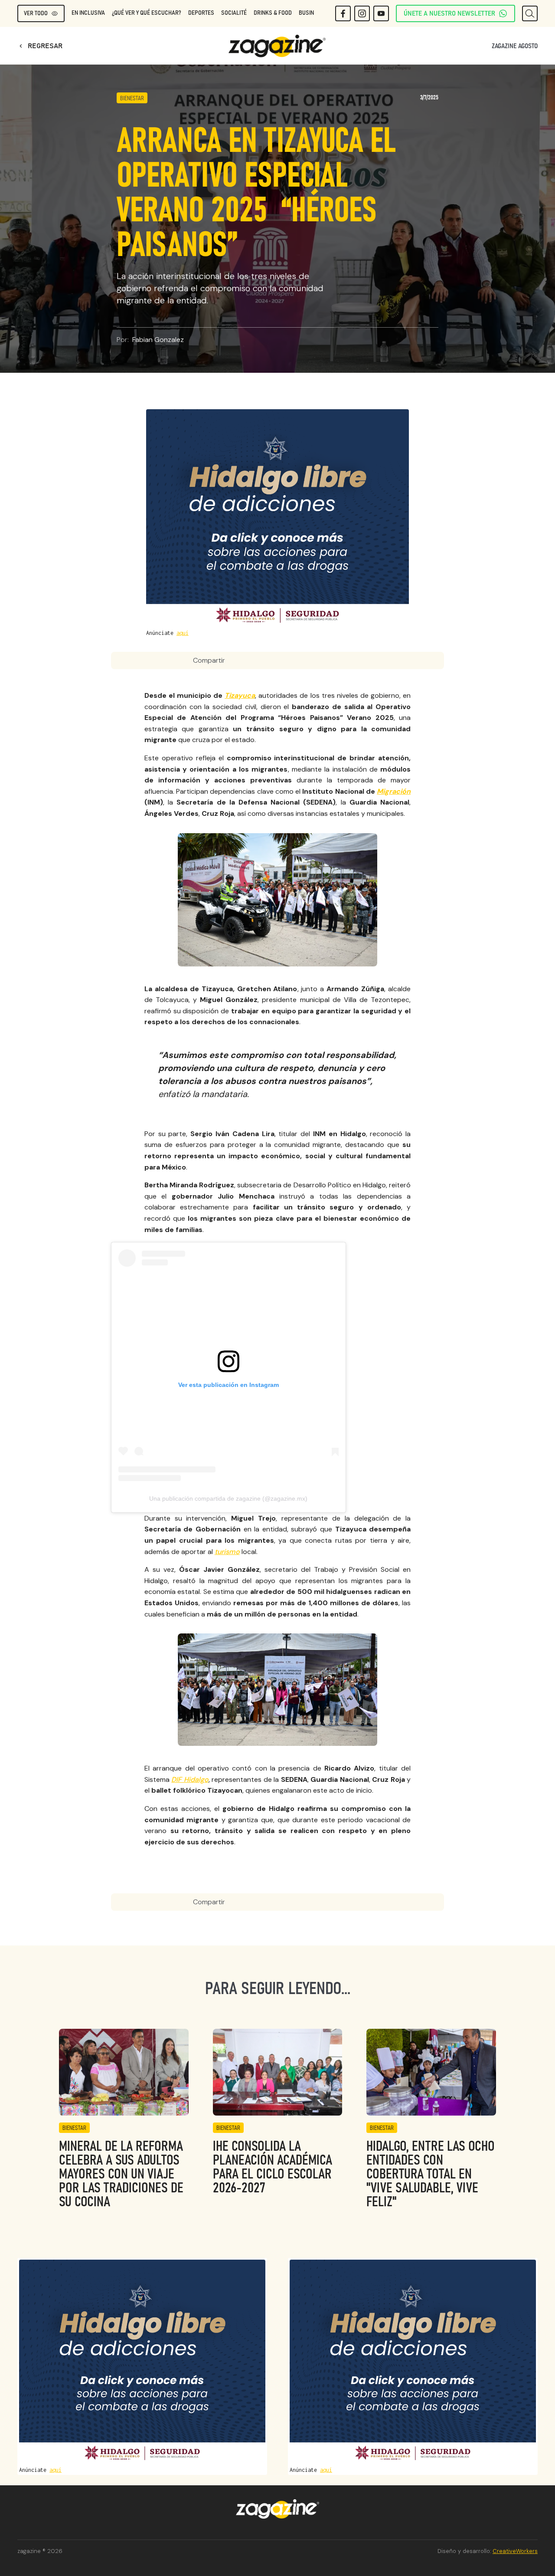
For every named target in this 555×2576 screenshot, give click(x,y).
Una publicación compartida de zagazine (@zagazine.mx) (228, 1498)
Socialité (234, 13)
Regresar (40, 46)
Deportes (201, 13)
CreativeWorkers (515, 2551)
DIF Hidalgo (190, 1779)
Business (311, 13)
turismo (227, 1552)
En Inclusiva (88, 13)
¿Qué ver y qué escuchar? (147, 13)
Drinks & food (273, 13)
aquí (183, 633)
